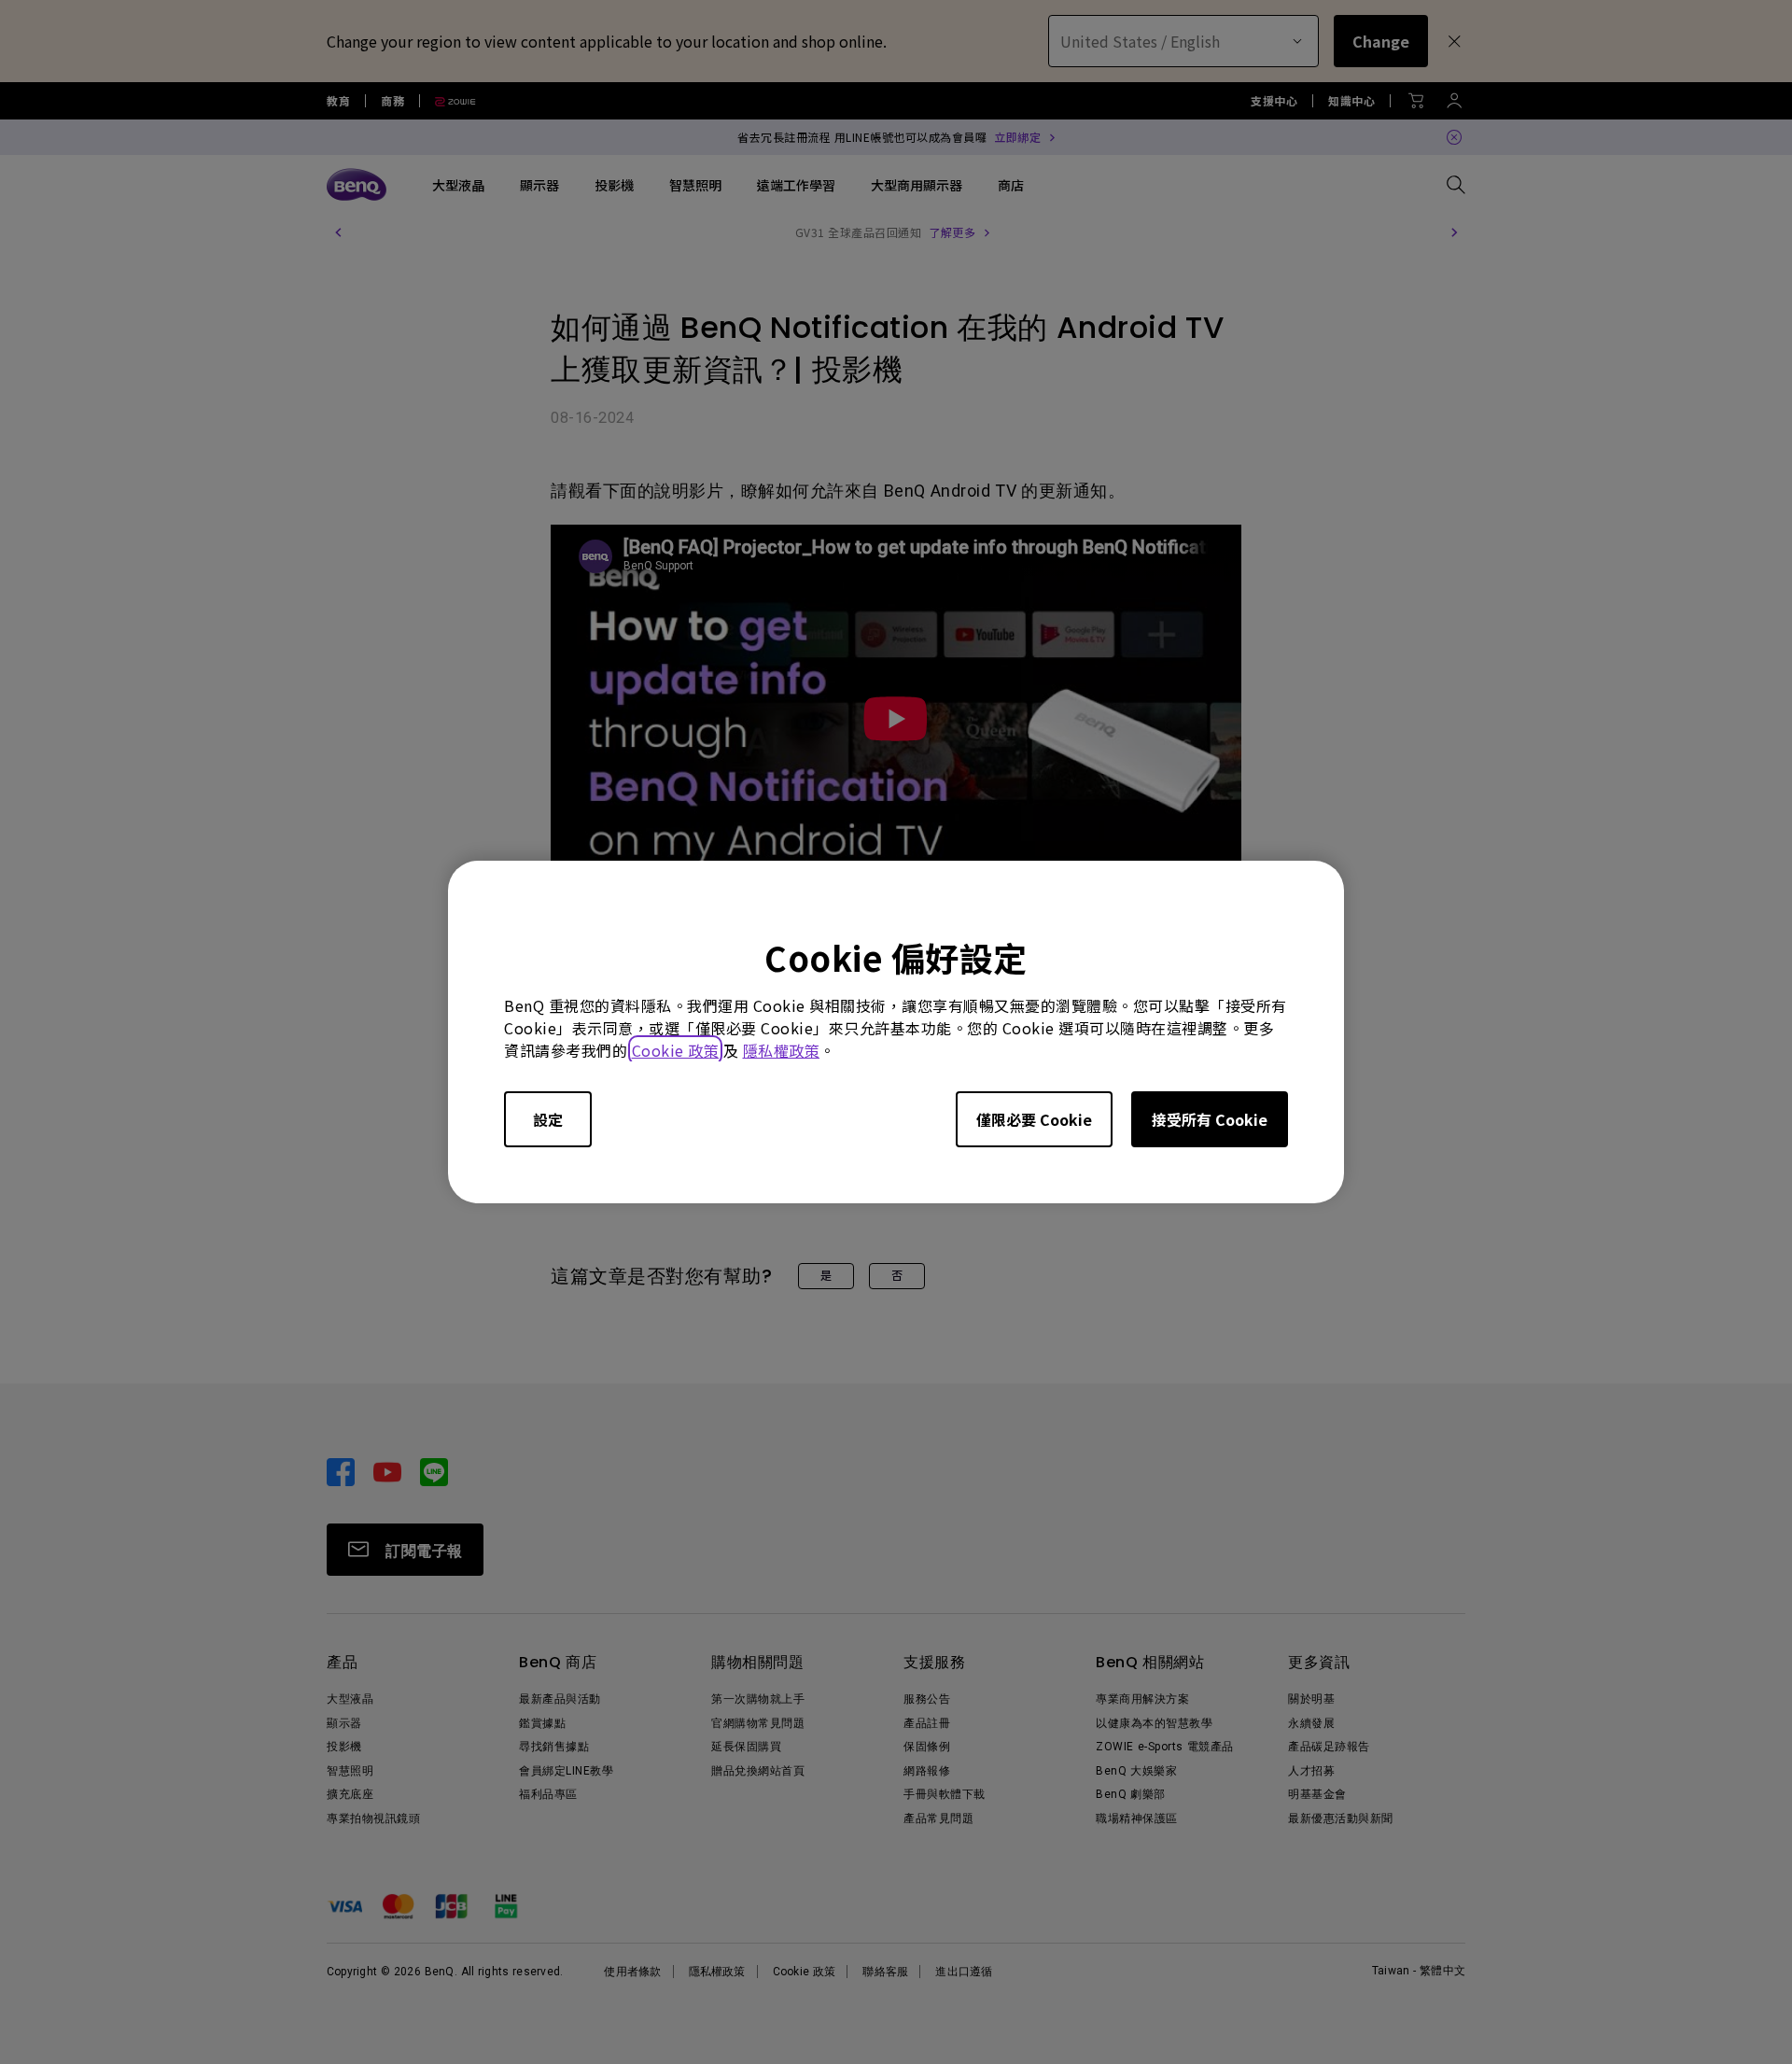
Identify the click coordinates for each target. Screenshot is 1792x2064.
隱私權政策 (782, 1050)
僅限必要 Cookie (1034, 1119)
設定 (548, 1119)
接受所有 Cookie (1210, 1119)
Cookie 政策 (676, 1050)
